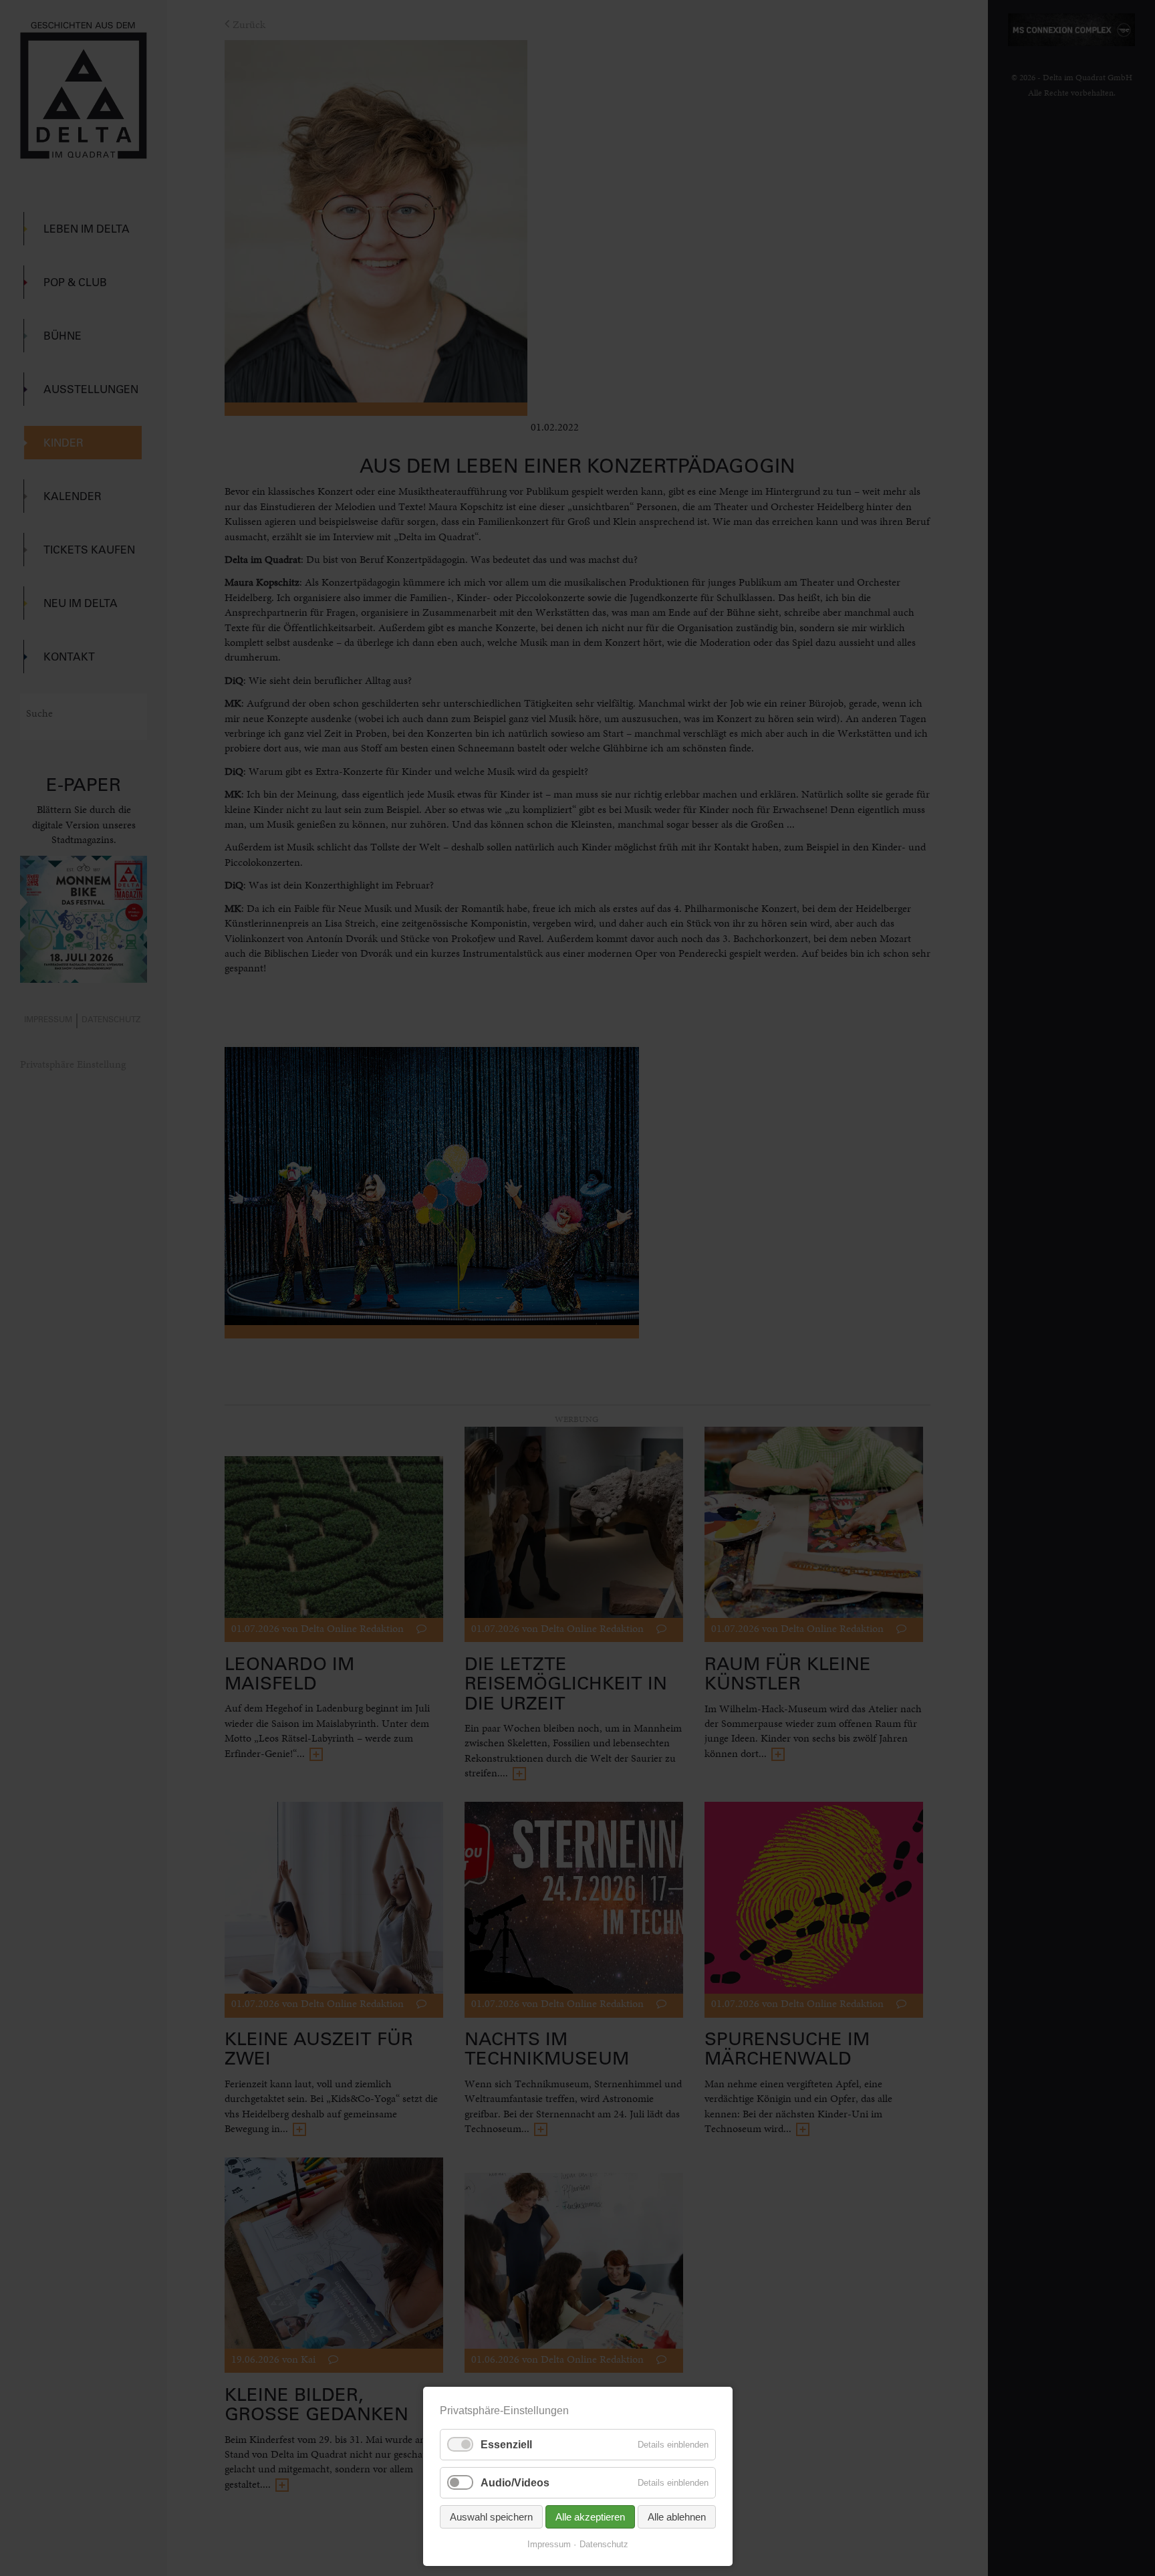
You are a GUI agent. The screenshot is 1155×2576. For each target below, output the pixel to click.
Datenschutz (604, 2544)
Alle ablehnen (677, 2517)
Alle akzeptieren (590, 2517)
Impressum (549, 2544)
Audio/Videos (515, 2483)
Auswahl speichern (491, 2517)
